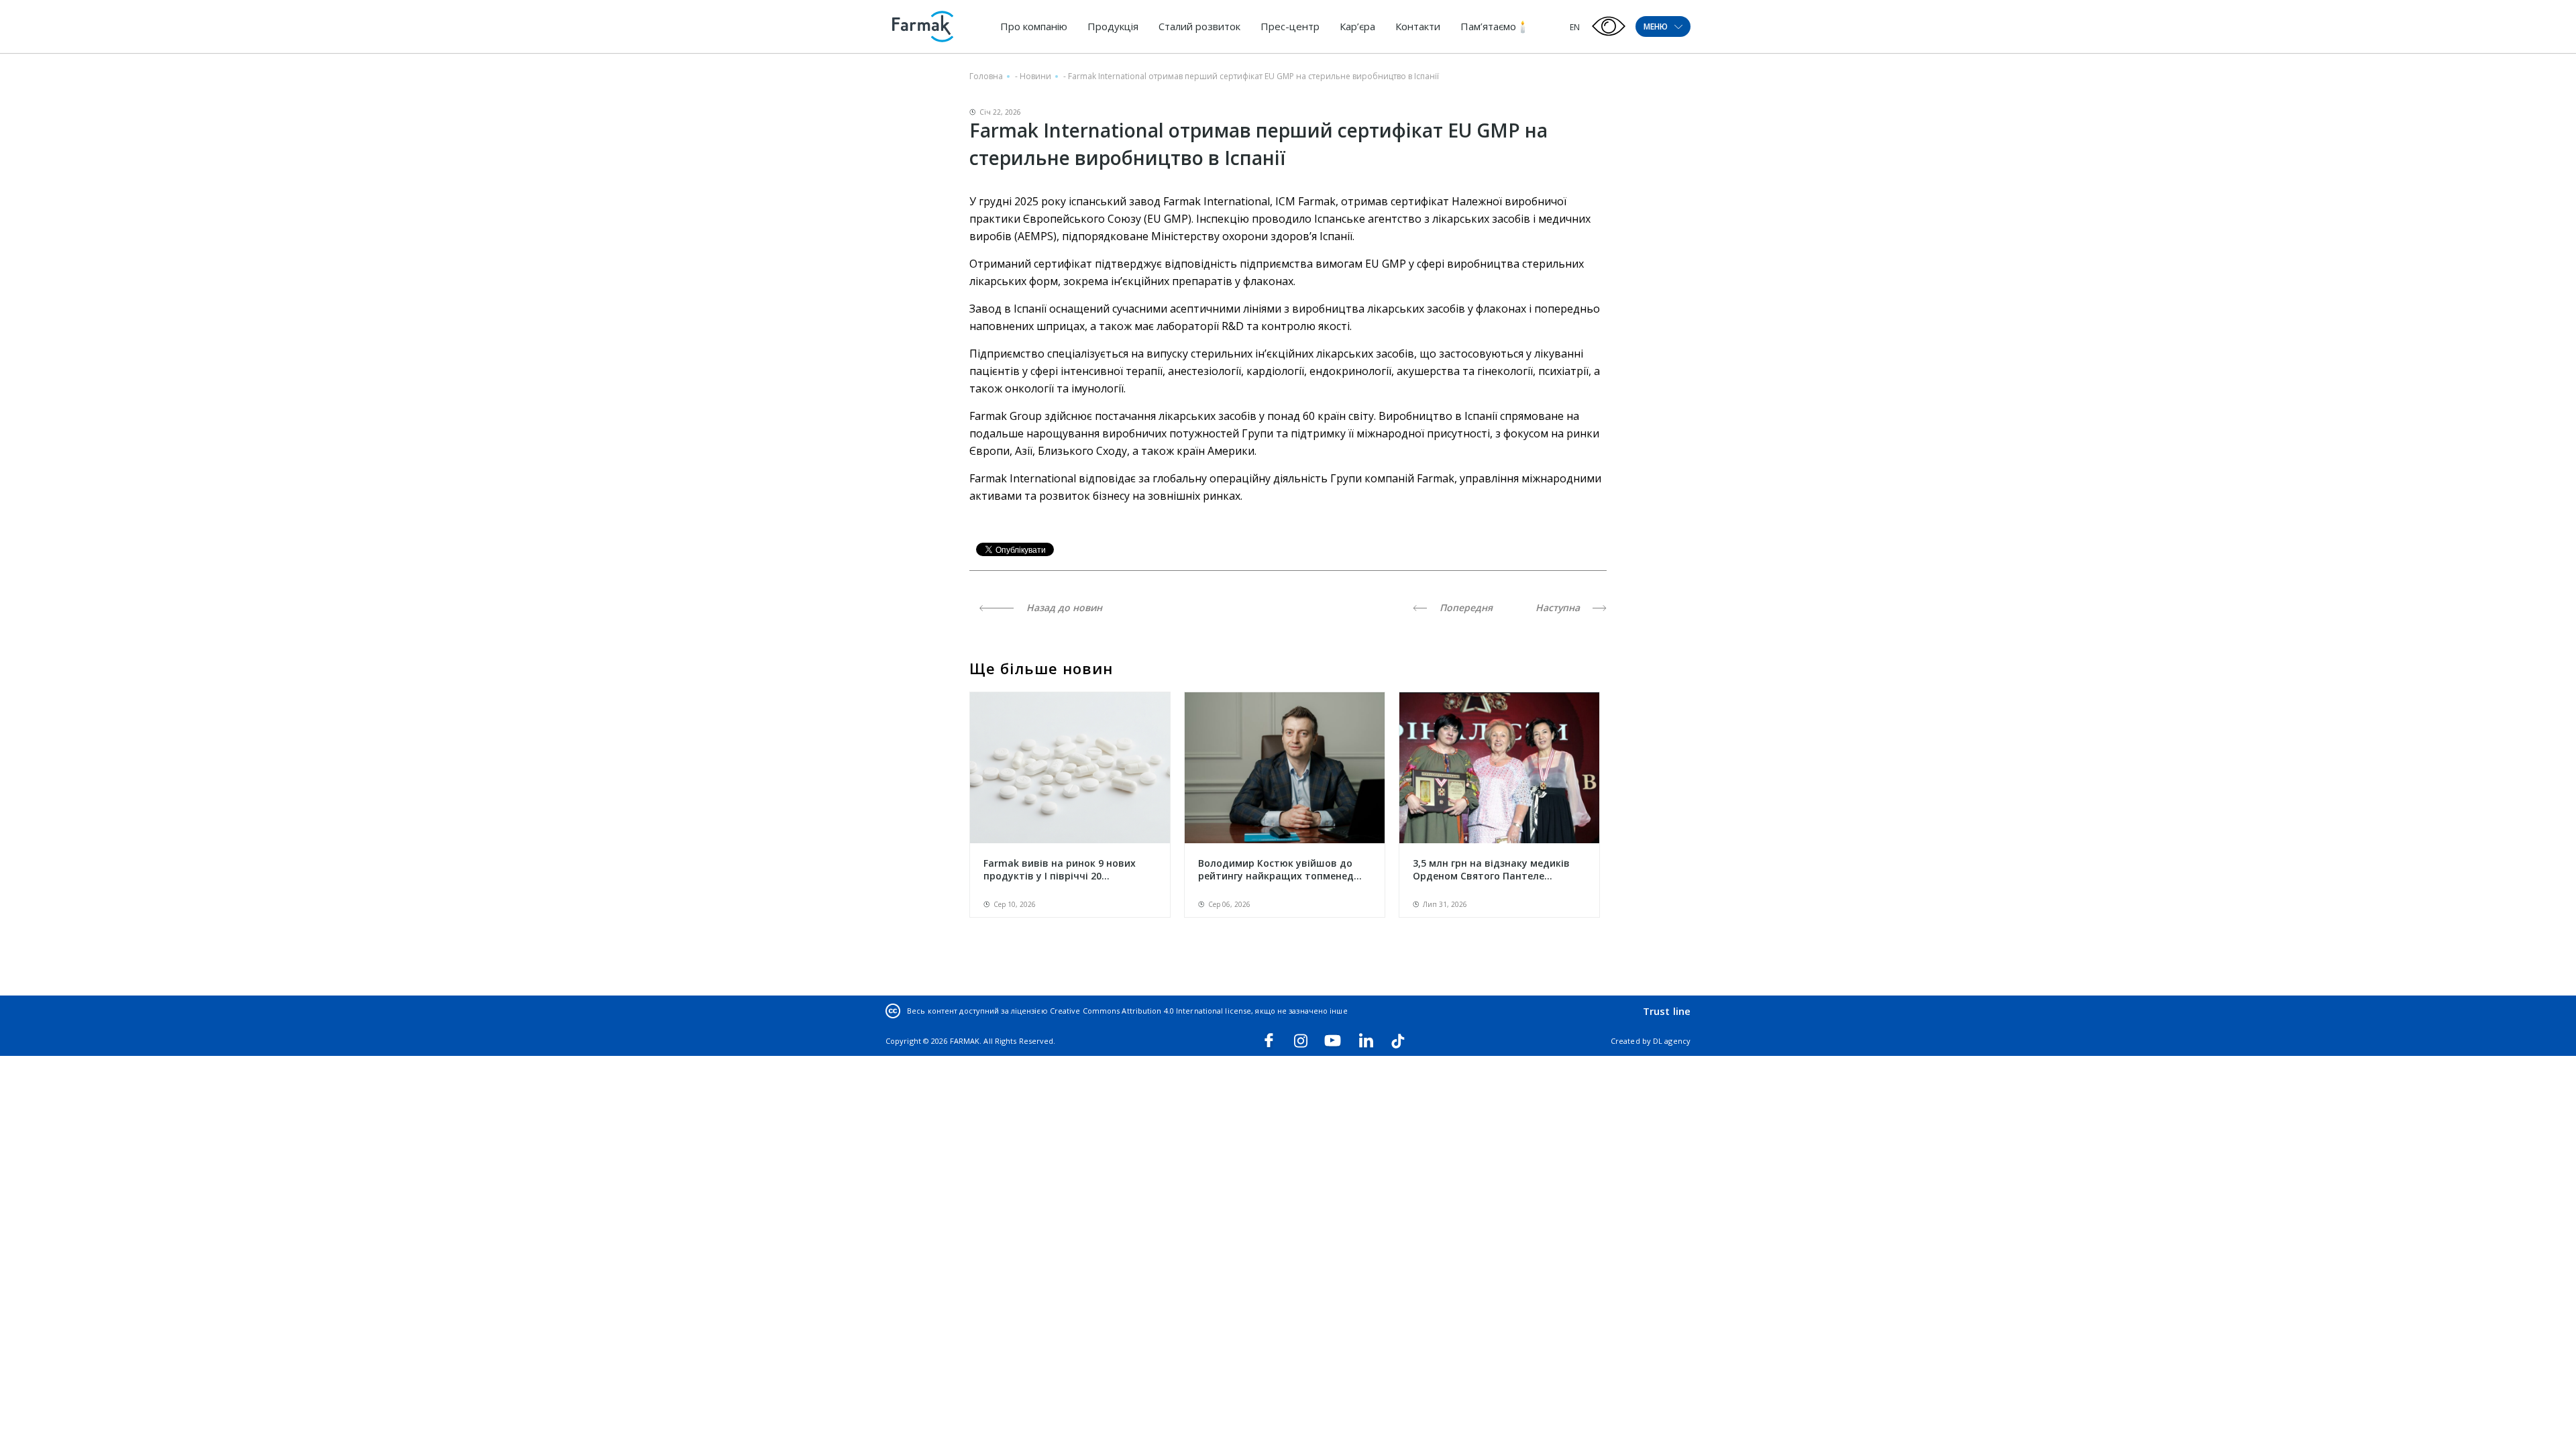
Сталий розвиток (1199, 26)
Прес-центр (1290, 26)
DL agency (1672, 1041)
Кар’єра (1357, 26)
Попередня (1465, 607)
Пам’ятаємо (1488, 26)
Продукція (1113, 26)
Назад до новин (1063, 607)
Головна (986, 76)
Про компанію (1034, 26)
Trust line (1667, 1011)
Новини (1035, 76)
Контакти (1418, 26)
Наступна (1559, 607)
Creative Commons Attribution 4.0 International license (1150, 1011)
